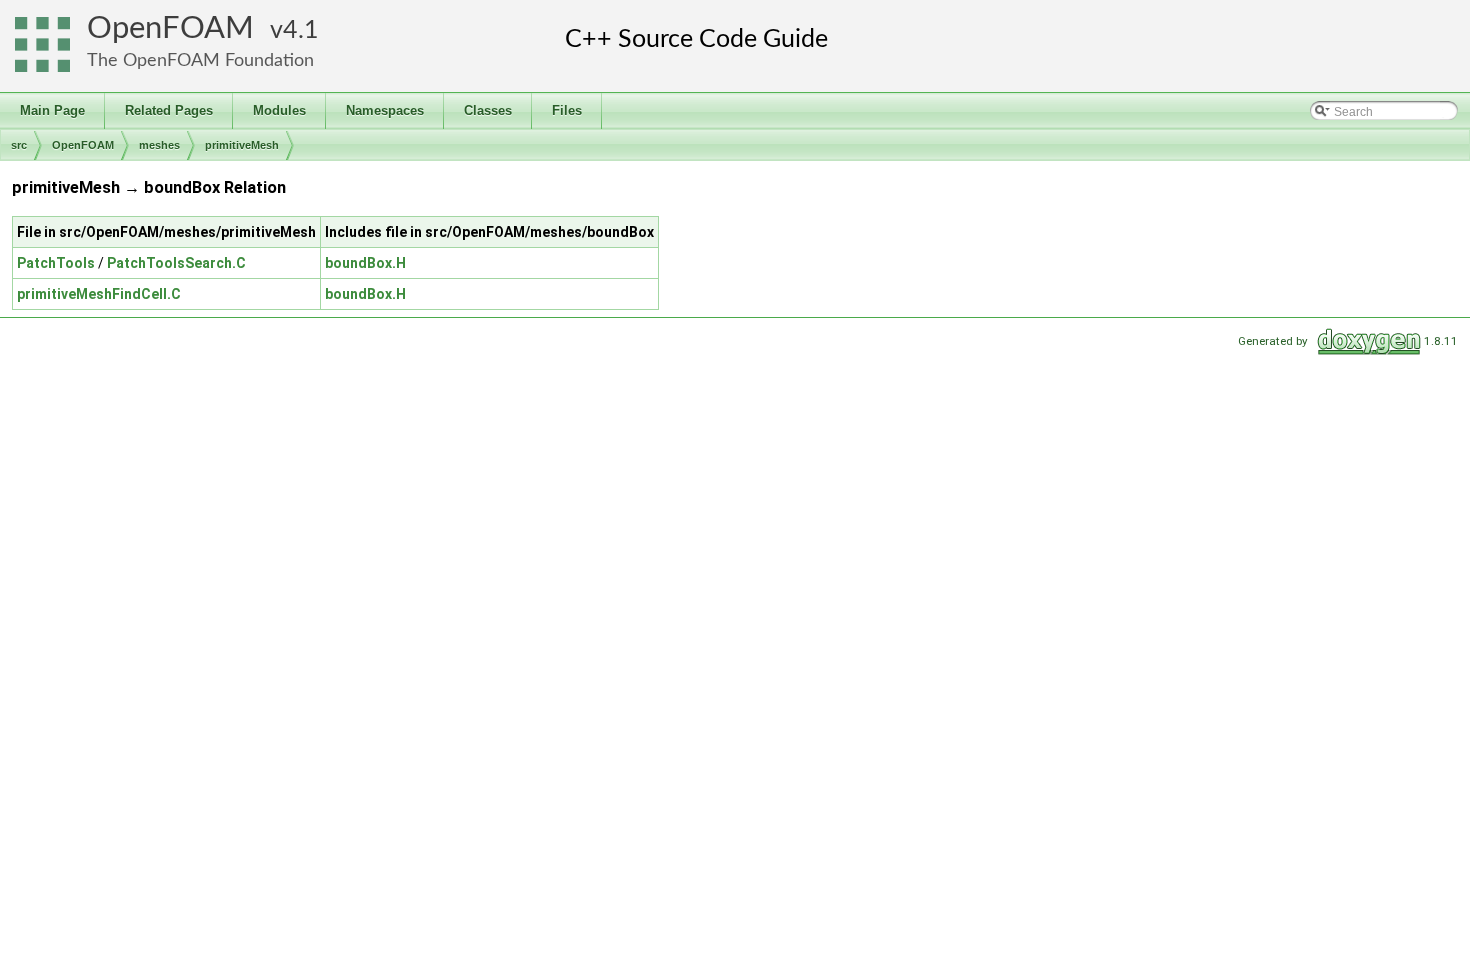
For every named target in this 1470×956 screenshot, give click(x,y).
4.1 (301, 30)
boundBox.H (365, 263)
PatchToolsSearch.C (176, 263)
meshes (159, 145)
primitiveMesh (242, 145)
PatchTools (56, 263)
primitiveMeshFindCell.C (99, 294)
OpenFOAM (170, 28)
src (19, 145)
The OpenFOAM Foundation (200, 60)
